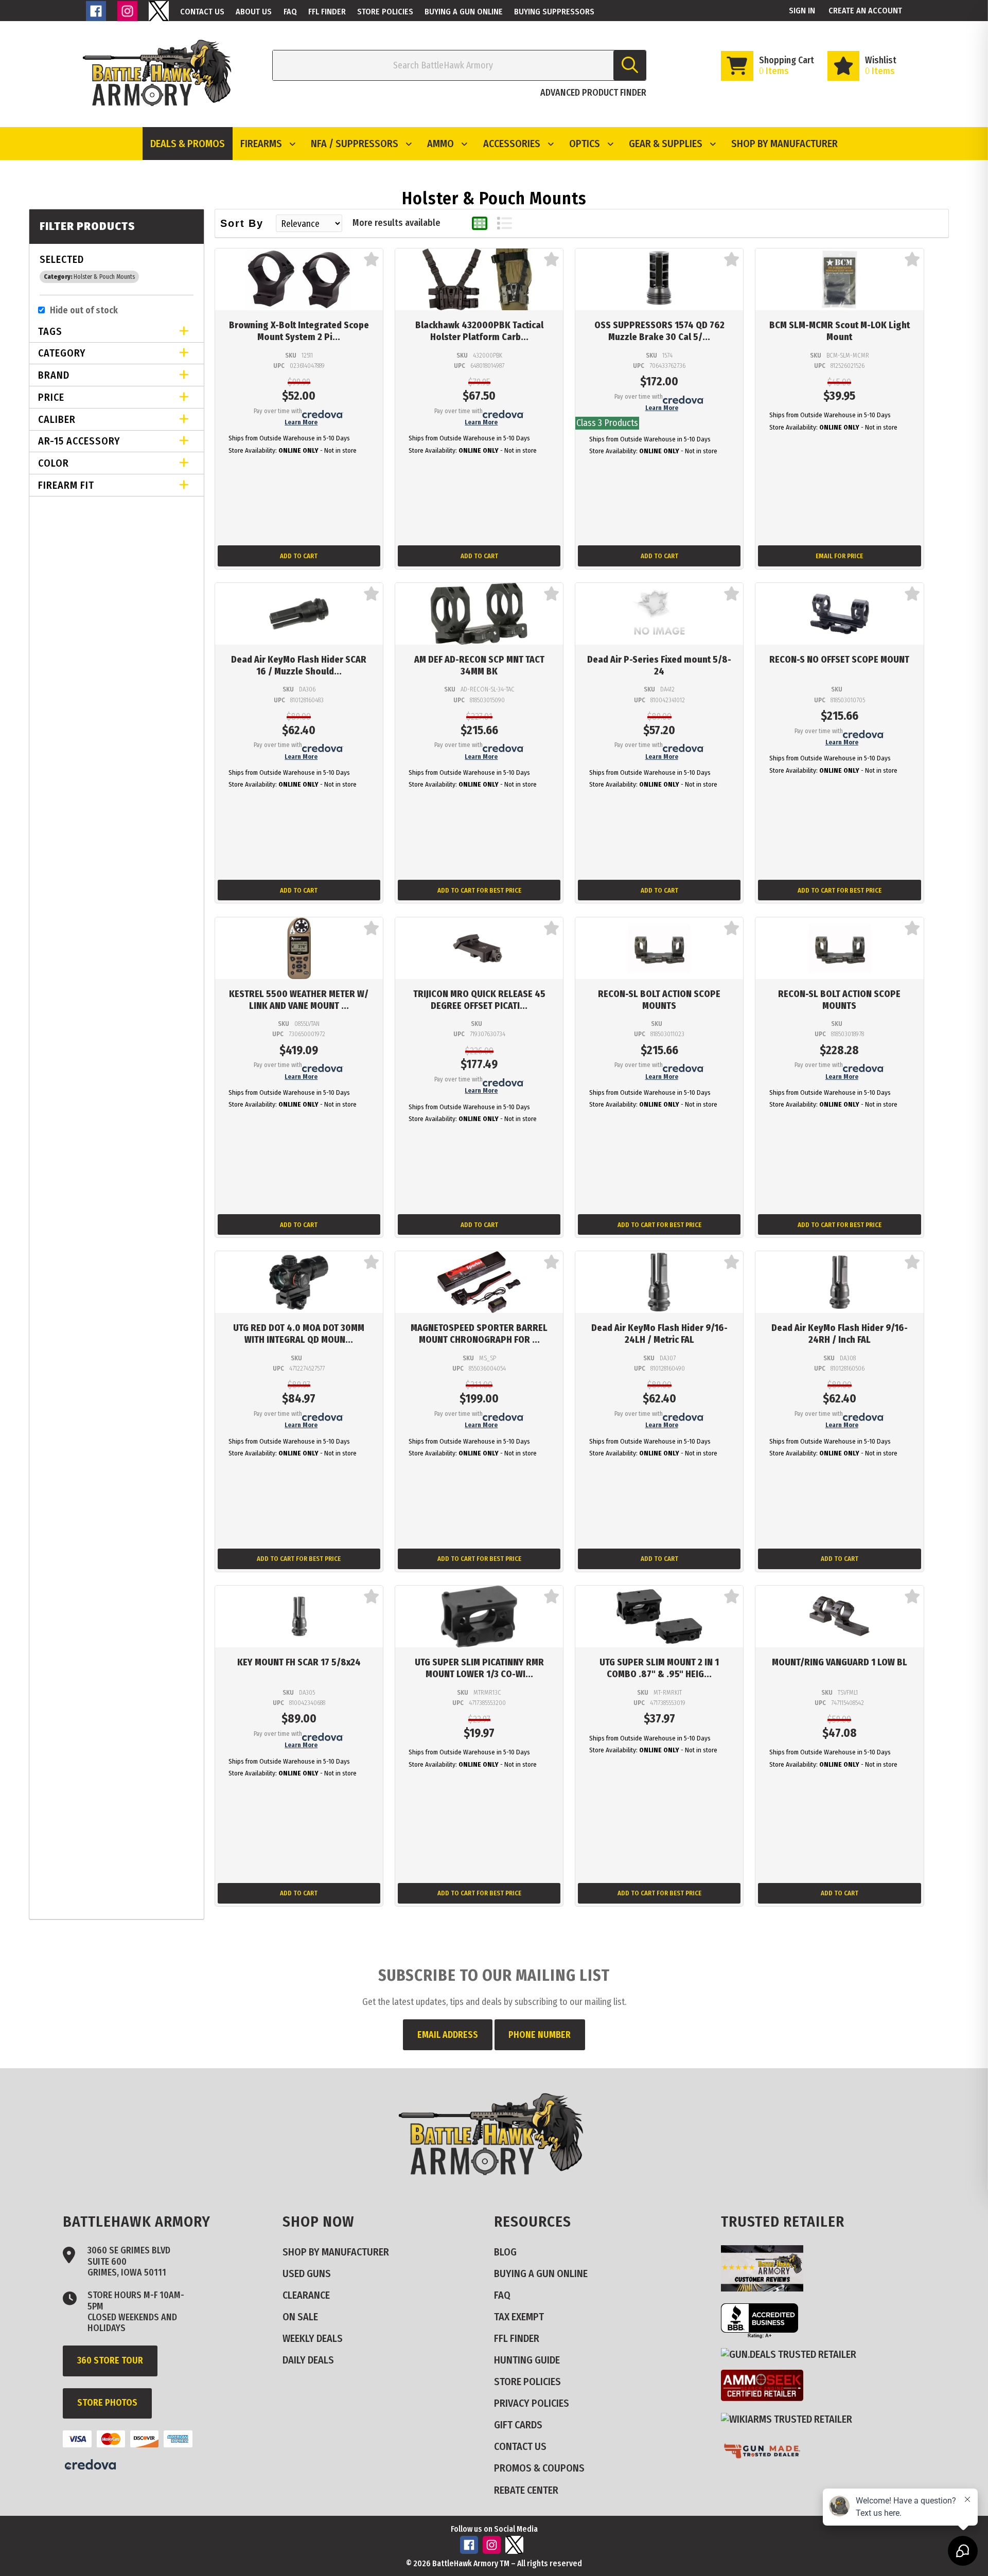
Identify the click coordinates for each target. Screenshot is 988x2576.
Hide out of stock (84, 310)
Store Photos (107, 2403)
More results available (396, 223)
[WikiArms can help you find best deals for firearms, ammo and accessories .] (791, 2419)
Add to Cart (299, 556)
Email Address (448, 2035)
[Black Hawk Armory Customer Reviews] (766, 2288)
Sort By (242, 223)
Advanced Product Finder (593, 93)
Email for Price (839, 556)
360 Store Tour (110, 2360)
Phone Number (540, 2035)
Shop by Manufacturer (784, 144)
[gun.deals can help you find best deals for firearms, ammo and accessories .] (793, 2354)
